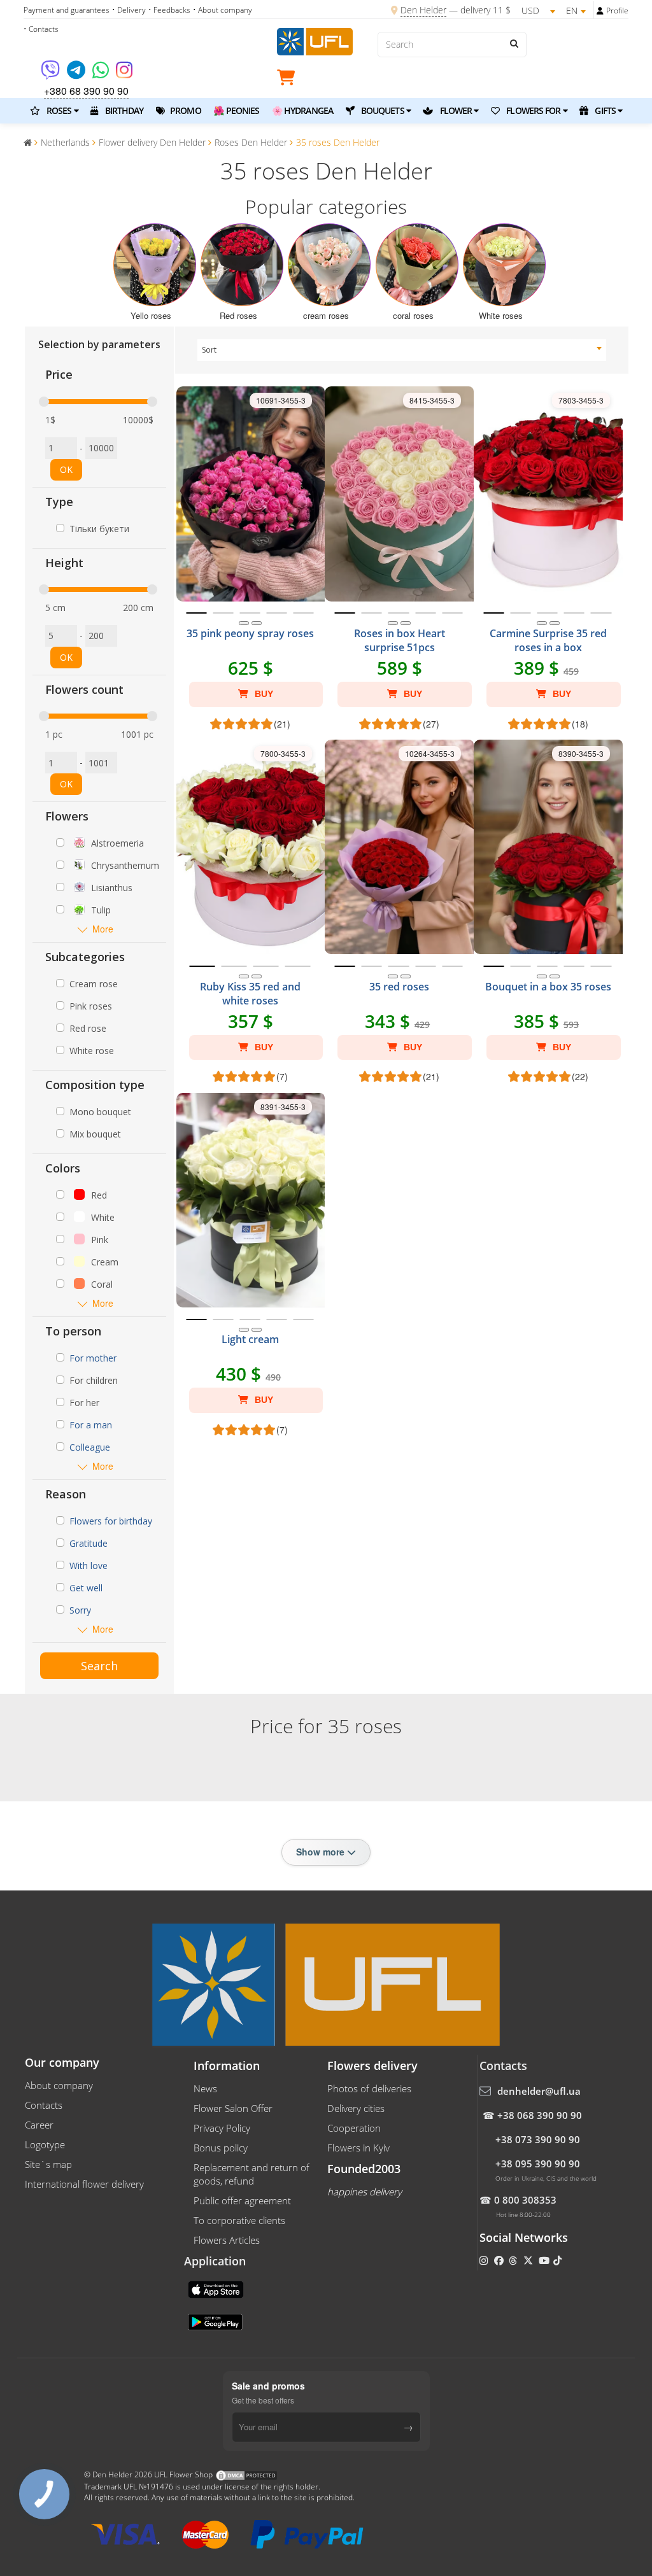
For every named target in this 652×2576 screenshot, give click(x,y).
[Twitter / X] (529, 2260)
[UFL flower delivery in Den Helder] (315, 40)
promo (185, 110)
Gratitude (89, 1543)
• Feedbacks (169, 10)
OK (66, 469)
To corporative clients (239, 2220)
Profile (617, 11)
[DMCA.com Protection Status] (246, 2475)
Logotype (45, 2144)
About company (59, 2085)
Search (99, 1666)
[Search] (514, 43)
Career (39, 2125)
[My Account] (600, 11)
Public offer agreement (242, 2200)
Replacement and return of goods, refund (252, 2174)
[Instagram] (124, 74)
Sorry (80, 1610)
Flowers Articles (227, 2240)
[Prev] (244, 623)
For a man (91, 1425)
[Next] (257, 623)
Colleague (90, 1447)
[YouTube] (545, 2260)
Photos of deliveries (369, 2088)
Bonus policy (221, 2148)
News (205, 2088)
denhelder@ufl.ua (539, 2091)
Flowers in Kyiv (358, 2148)
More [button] (103, 929)
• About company (223, 10)
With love (89, 1566)
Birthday (123, 110)
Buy (263, 694)
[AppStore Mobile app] (217, 2288)
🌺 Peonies (236, 110)
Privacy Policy (222, 2128)
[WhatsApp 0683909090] (102, 74)
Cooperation (354, 2128)
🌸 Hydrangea (302, 110)
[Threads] (514, 2260)
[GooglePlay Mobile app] (216, 2321)
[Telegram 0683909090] (77, 74)
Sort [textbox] (209, 350)
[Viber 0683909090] (51, 74)
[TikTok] (559, 2260)
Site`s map (48, 2164)
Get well (86, 1588)
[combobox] (402, 350)
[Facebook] (500, 2260)
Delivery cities (356, 2108)
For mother (93, 1358)
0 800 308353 (525, 2200)
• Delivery (129, 10)
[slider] (44, 402)
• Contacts (41, 29)
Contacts (44, 2105)
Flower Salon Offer (233, 2108)
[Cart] (289, 80)
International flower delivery (84, 2184)
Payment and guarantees (67, 10)
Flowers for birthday (111, 1521)
